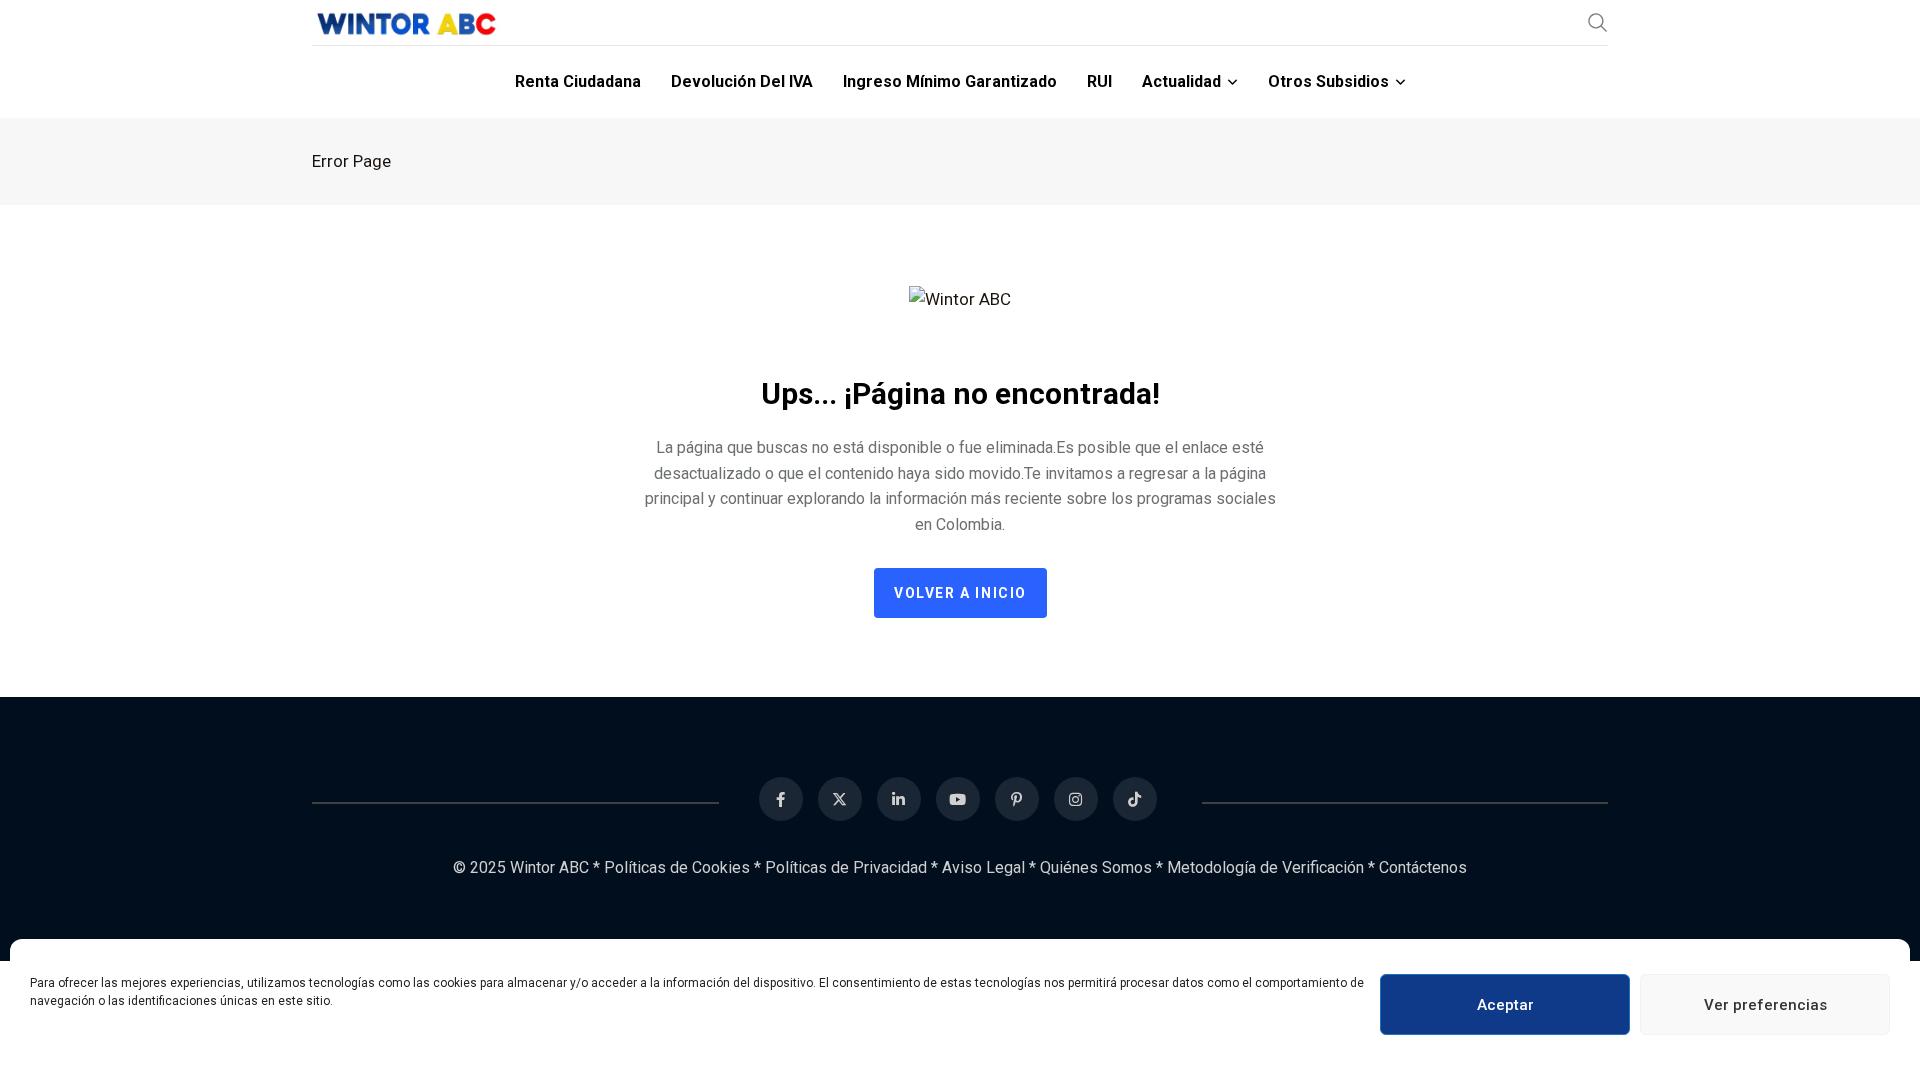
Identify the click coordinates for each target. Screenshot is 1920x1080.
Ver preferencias (1765, 1005)
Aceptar (1505, 1005)
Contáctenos (1423, 867)
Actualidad (1181, 81)
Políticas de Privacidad (846, 867)
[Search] (1598, 22)
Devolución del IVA (742, 81)
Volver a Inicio (960, 593)
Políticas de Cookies (677, 867)
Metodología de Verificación (1265, 867)
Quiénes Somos (1096, 867)
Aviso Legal (983, 867)
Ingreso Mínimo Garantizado (950, 81)
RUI (1099, 81)
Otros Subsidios (1328, 81)
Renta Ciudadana (578, 81)
